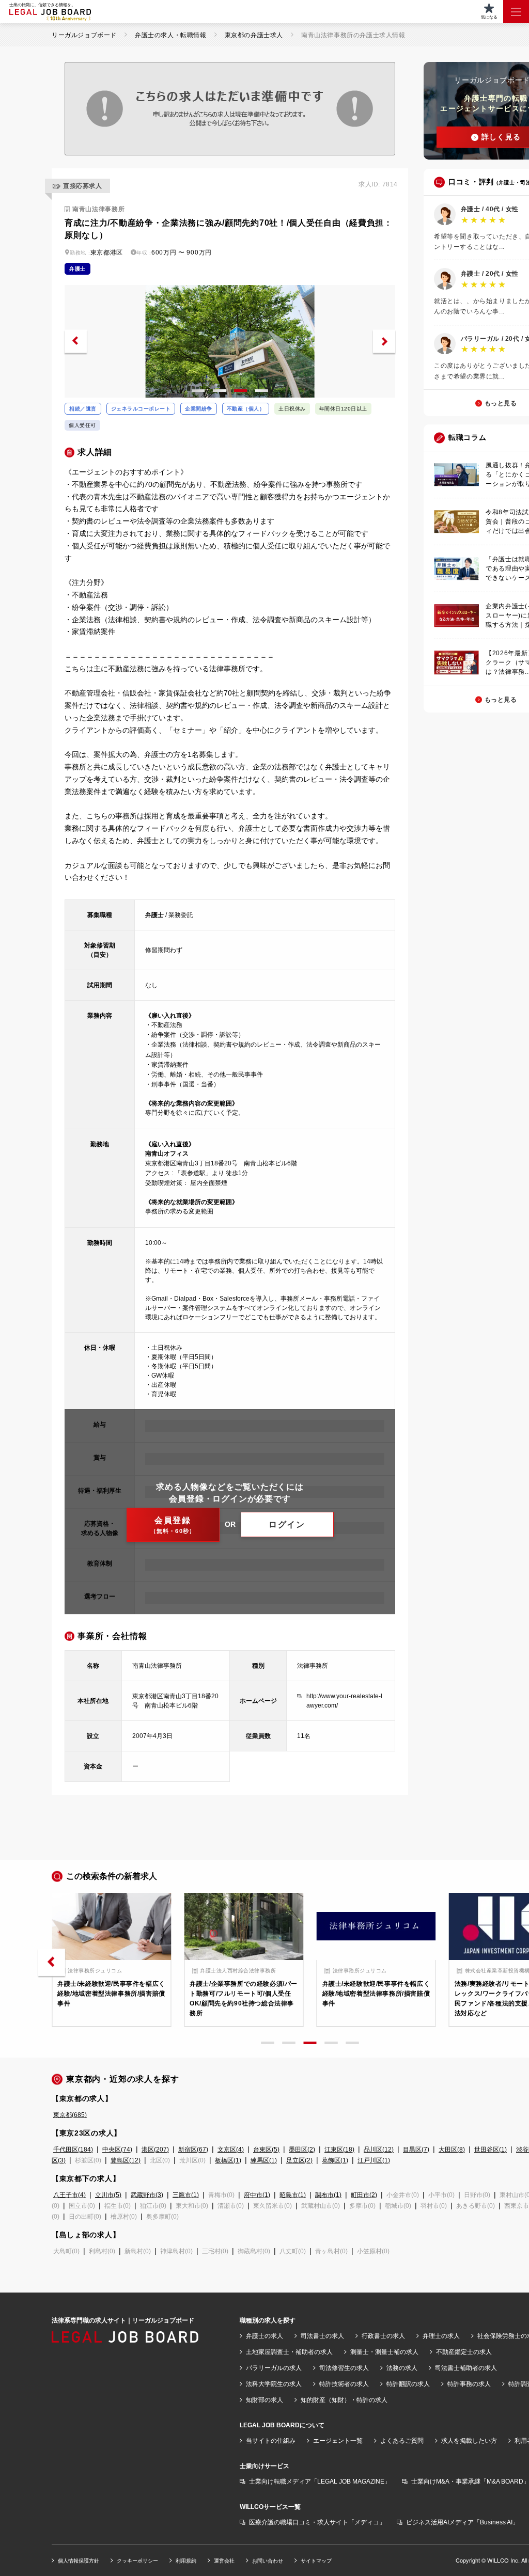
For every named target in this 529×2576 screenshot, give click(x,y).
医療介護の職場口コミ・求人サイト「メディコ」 (317, 2522)
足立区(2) (299, 2160)
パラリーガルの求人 (274, 2368)
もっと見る (501, 403)
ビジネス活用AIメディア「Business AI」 (462, 2522)
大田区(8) (452, 2150)
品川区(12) (379, 2150)
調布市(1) (328, 2195)
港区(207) (155, 2150)
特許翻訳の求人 (408, 2384)
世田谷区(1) (491, 2150)
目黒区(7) (416, 2150)
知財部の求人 (264, 2400)
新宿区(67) (193, 2150)
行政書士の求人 (383, 2336)
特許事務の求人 (469, 2384)
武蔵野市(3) (147, 2195)
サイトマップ (316, 2561)
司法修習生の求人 (344, 2368)
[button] (76, 342)
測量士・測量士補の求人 (384, 2352)
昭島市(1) (293, 2195)
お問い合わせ (268, 2561)
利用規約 (186, 2561)
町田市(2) (364, 2195)
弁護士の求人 (264, 2336)
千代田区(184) (73, 2150)
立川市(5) (108, 2195)
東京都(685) (70, 2115)
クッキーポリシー (137, 2561)
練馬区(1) (264, 2160)
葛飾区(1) (335, 2160)
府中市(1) (257, 2195)
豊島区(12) (126, 2160)
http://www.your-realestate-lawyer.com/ (344, 1701)
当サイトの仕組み (271, 2441)
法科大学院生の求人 (274, 2384)
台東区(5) (266, 2150)
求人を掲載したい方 (469, 2441)
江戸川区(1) (374, 2160)
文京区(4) (231, 2150)
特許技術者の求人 (344, 2384)
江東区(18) (339, 2150)
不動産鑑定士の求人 (464, 2352)
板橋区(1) (228, 2160)
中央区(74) (117, 2150)
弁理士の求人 (441, 2336)
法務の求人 (402, 2368)
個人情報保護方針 (79, 2561)
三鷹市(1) (186, 2195)
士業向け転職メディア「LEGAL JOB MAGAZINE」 (320, 2482)
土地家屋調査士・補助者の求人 (289, 2352)
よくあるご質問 (402, 2441)
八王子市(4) (69, 2195)
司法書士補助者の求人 (466, 2368)
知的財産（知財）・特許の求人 (344, 2400)
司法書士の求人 (322, 2336)
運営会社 (224, 2561)
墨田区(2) (302, 2150)
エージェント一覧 (338, 2441)
